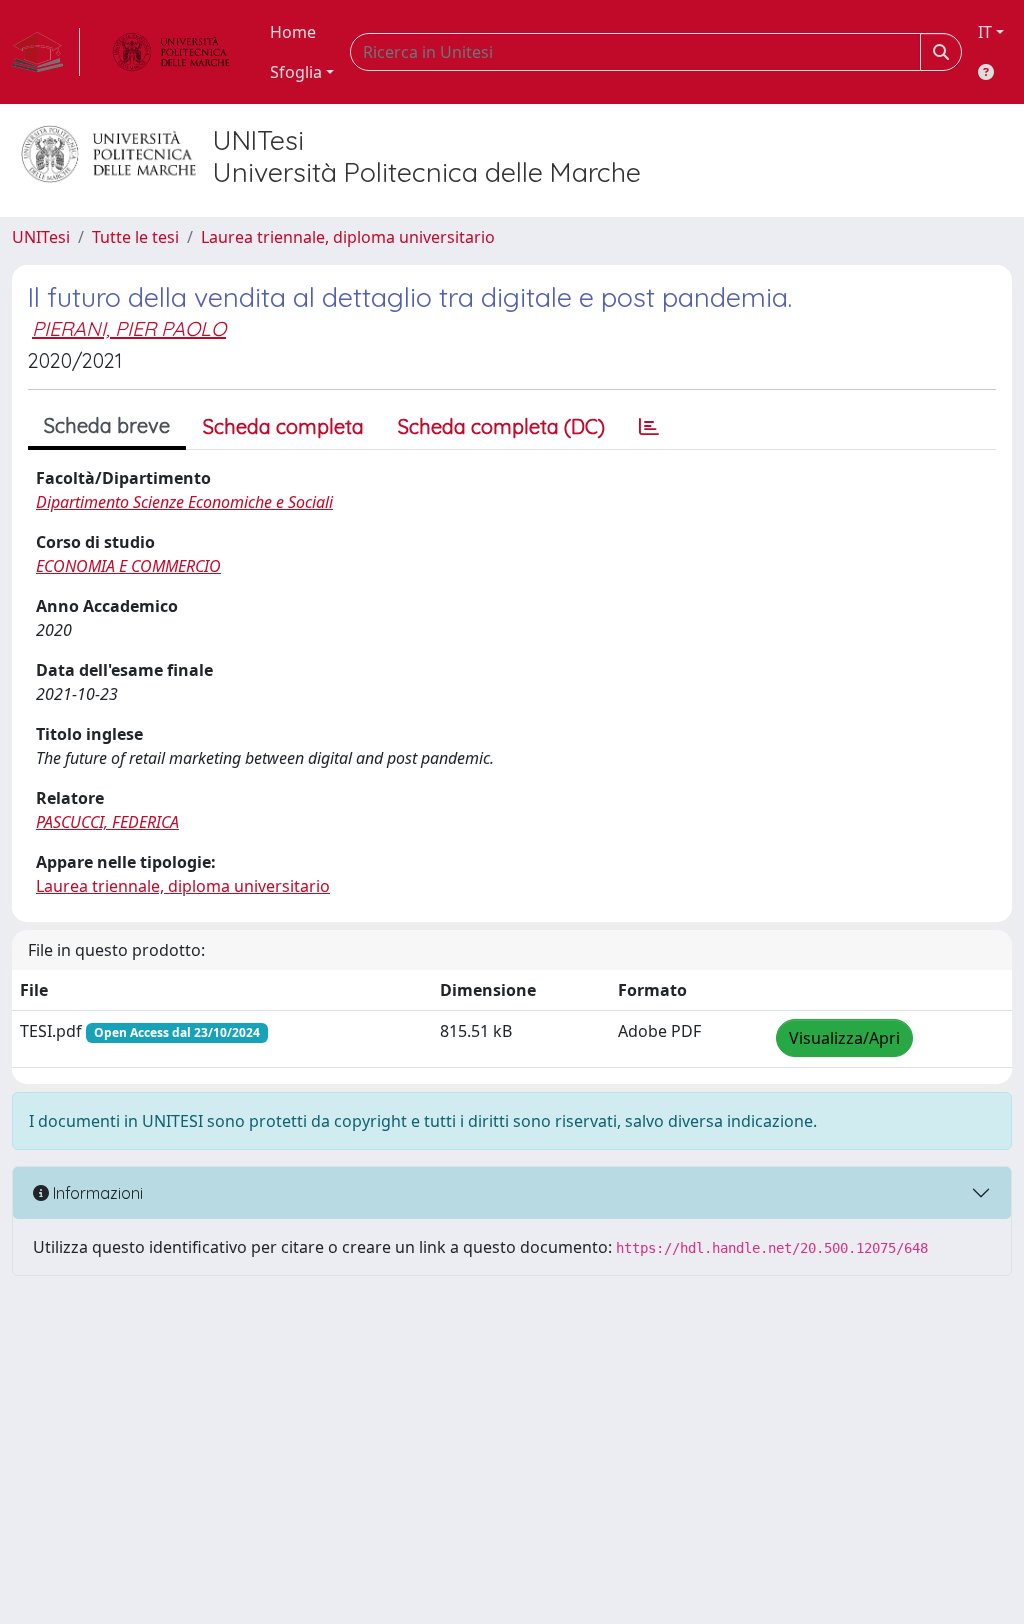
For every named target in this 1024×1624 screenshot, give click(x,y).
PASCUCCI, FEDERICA (107, 822)
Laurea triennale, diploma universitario (348, 237)
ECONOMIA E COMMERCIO (128, 566)
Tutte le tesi (135, 237)
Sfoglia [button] (296, 72)
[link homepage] (46, 52)
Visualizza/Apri (844, 1038)
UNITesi (41, 237)
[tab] (649, 427)
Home (293, 32)
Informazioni (96, 1193)
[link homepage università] (171, 52)
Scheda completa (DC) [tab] (501, 426)
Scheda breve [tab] (107, 425)
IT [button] (985, 32)
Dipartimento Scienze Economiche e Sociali (184, 502)
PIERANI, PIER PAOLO (129, 328)
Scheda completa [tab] (283, 426)
